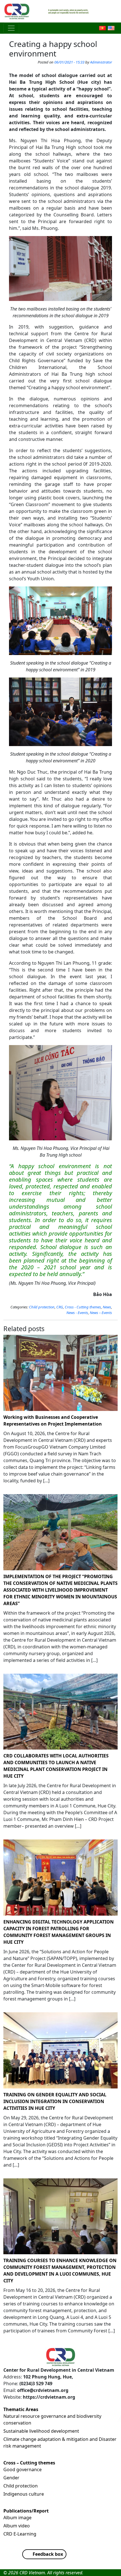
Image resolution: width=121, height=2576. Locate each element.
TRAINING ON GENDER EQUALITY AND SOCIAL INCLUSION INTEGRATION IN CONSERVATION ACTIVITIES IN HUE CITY (55, 2101)
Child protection (42, 1307)
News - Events (77, 1313)
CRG (60, 1307)
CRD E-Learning (20, 2534)
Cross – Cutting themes (29, 2463)
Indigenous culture (24, 2494)
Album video (17, 2526)
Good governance (23, 2469)
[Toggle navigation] (11, 28)
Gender (11, 2478)
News (107, 1307)
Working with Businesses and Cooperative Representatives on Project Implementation (53, 1420)
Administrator (101, 62)
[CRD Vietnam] (17, 11)
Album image (17, 2518)
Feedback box (48, 2554)
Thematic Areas (21, 2409)
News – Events (101, 1313)
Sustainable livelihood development (41, 2431)
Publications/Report (26, 2511)
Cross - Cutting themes (83, 1307)
